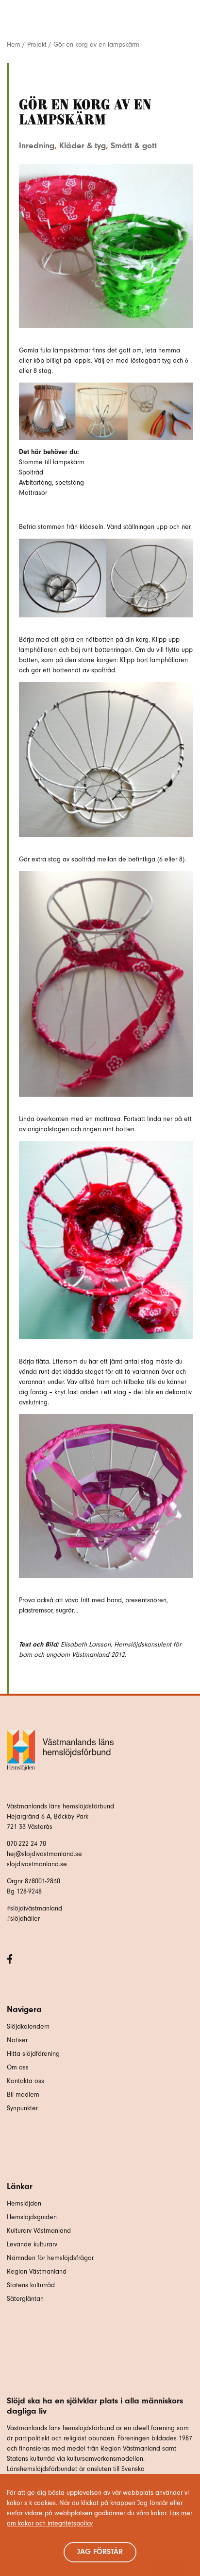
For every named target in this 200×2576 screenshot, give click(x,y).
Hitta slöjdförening (33, 2054)
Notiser (17, 2040)
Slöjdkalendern (28, 2026)
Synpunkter (22, 2108)
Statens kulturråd (31, 2285)
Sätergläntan (26, 2299)
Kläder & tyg (83, 145)
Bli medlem (23, 2094)
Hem (14, 44)
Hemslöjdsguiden (32, 2217)
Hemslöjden (24, 2203)
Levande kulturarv (32, 2244)
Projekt (37, 44)
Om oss (18, 2067)
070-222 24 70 (26, 1844)
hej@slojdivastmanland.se (44, 1854)
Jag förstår (100, 2552)
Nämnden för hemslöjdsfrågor (50, 2258)
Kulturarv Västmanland (39, 2231)
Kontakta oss (25, 2081)
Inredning (37, 145)
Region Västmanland (37, 2271)
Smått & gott (134, 145)
